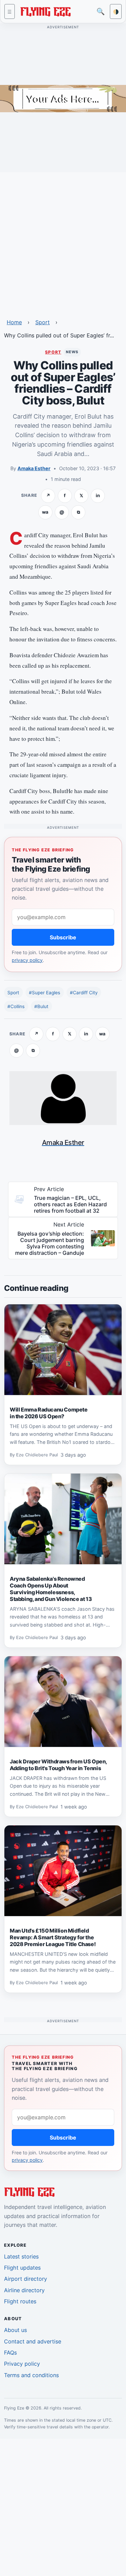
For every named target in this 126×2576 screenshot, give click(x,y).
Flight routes (20, 2301)
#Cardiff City (84, 993)
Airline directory (24, 2290)
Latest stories (21, 2256)
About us (15, 2330)
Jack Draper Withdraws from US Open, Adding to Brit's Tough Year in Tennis (58, 1765)
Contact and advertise (33, 2341)
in (98, 495)
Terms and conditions (31, 2375)
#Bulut (41, 1006)
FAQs (10, 2353)
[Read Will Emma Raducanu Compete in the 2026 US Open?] (63, 1350)
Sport (43, 322)
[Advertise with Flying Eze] (63, 98)
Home (14, 322)
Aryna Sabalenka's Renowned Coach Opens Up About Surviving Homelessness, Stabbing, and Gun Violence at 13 (51, 1589)
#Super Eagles (45, 993)
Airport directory (26, 2279)
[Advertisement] (63, 241)
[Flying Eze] (45, 11)
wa (45, 512)
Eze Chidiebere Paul (37, 1455)
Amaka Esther (34, 468)
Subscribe (63, 937)
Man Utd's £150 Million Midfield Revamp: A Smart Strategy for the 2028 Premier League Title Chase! (53, 1937)
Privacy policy (22, 2364)
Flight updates (22, 2268)
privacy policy (27, 960)
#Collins (16, 1006)
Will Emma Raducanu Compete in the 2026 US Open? (49, 1413)
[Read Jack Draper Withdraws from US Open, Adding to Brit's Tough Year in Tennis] (63, 1702)
